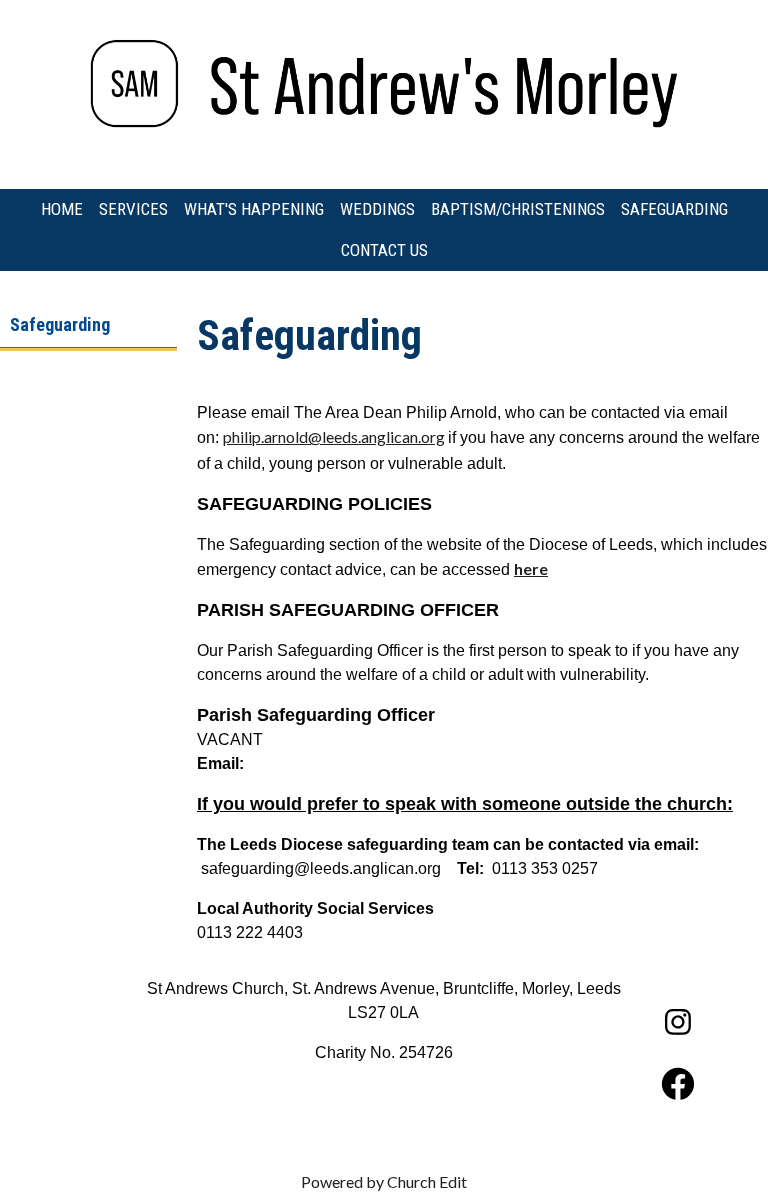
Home (62, 209)
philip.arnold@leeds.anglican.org (334, 436)
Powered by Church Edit (384, 1181)
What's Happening (254, 209)
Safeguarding (674, 209)
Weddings (377, 209)
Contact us (384, 250)
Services (133, 209)
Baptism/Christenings (518, 209)
